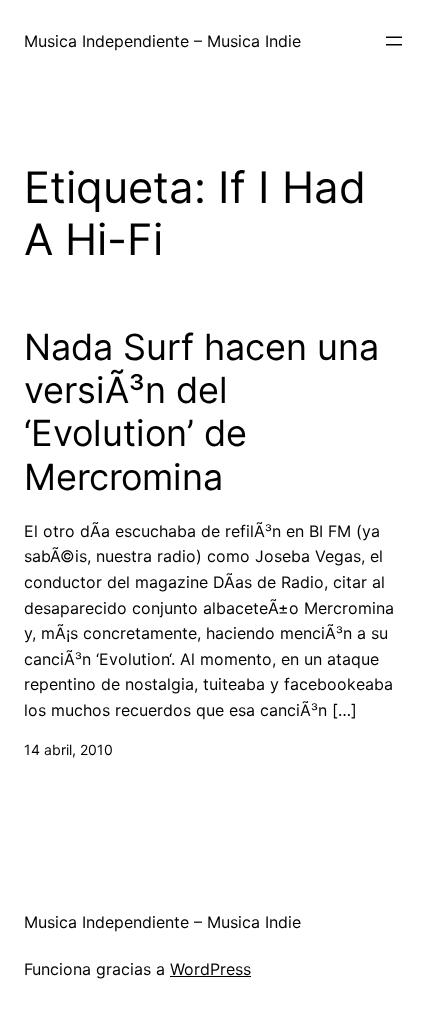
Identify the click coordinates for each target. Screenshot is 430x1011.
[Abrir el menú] (394, 41)
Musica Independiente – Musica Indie (162, 41)
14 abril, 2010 (68, 749)
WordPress (210, 969)
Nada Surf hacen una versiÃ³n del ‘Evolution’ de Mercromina (201, 412)
